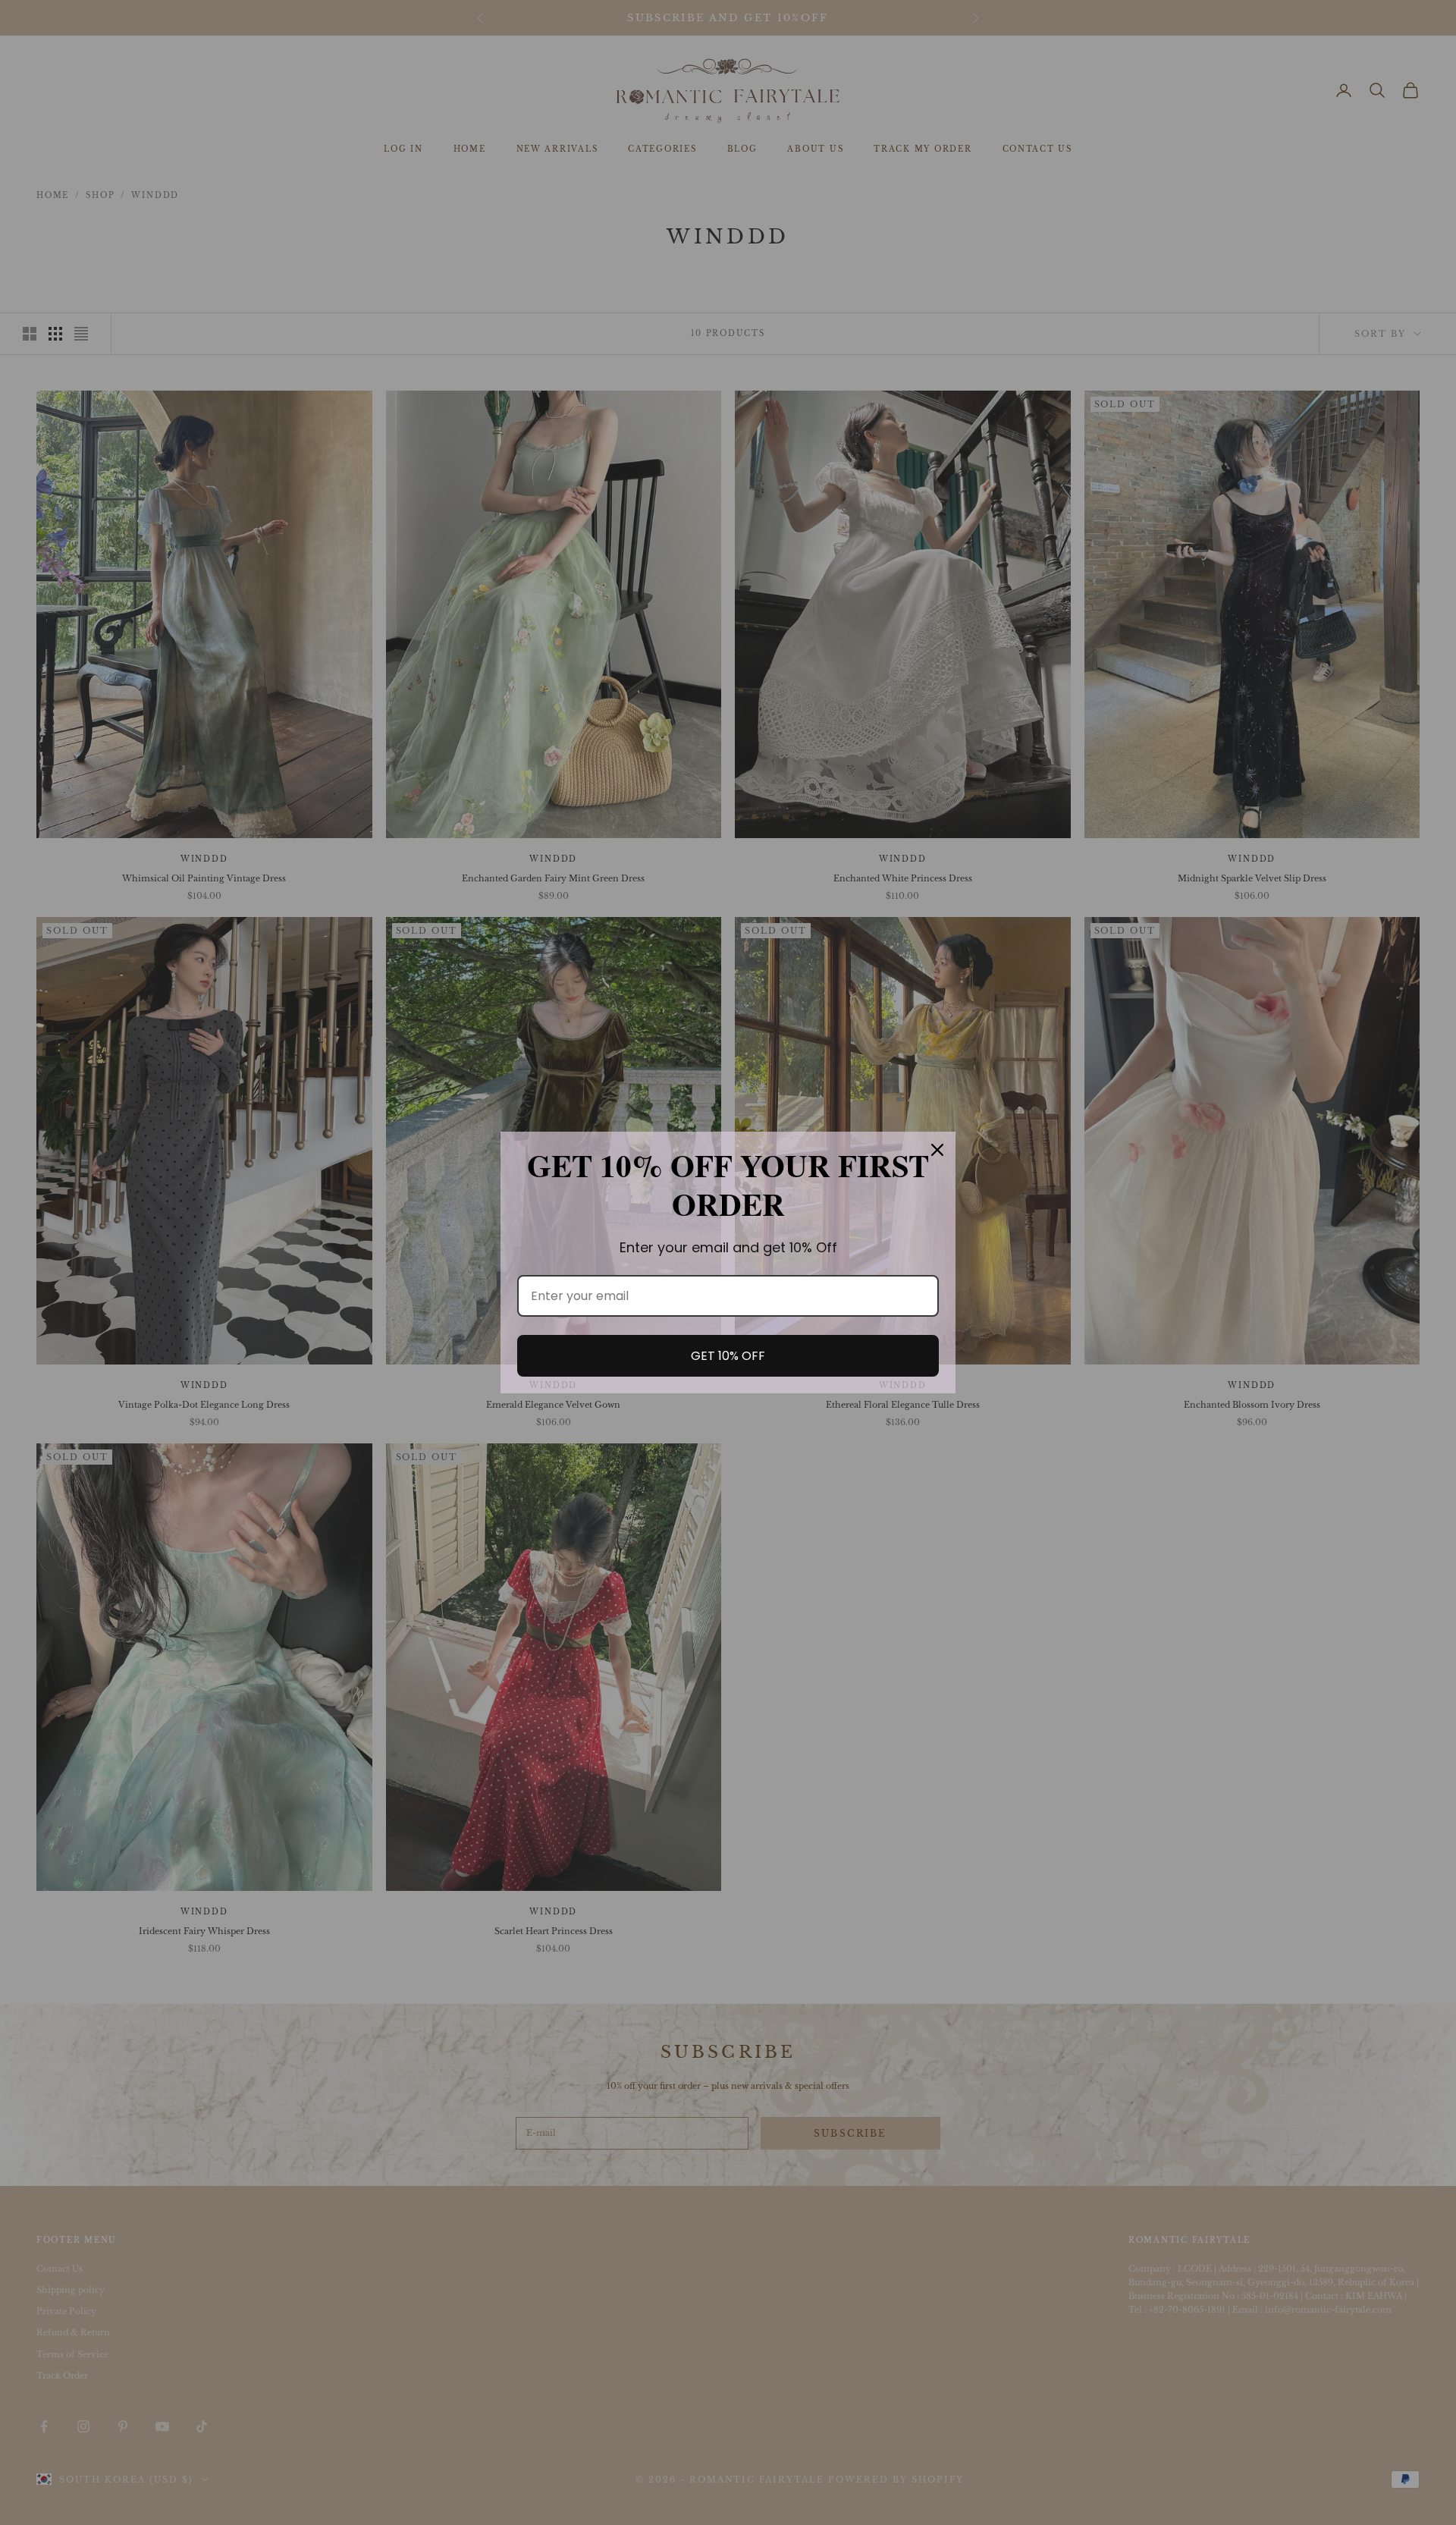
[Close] (937, 1150)
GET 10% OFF (728, 1356)
